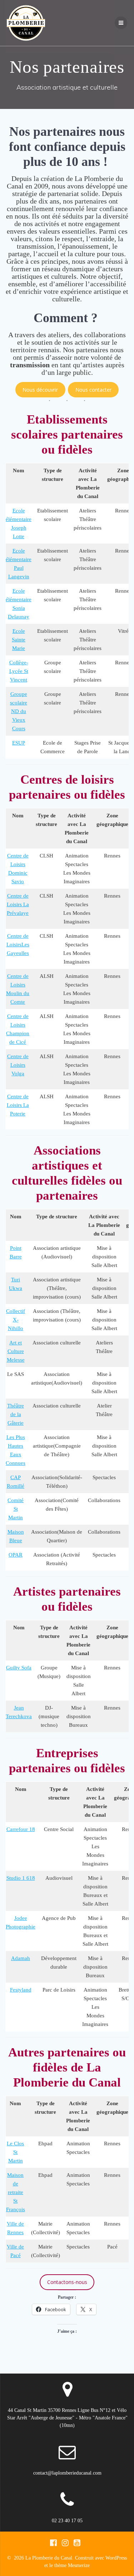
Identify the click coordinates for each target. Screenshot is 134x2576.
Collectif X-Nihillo (16, 1320)
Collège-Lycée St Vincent (19, 671)
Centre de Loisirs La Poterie (18, 1105)
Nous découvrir (40, 390)
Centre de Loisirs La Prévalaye (18, 904)
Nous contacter (93, 390)
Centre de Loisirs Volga (18, 1065)
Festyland (21, 1990)
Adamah (21, 1958)
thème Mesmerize (72, 2565)
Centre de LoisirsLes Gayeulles (18, 945)
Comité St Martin (16, 1509)
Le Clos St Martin (15, 2152)
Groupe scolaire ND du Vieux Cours (19, 711)
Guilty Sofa (19, 1668)
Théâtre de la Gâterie (16, 1414)
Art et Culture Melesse (16, 1351)
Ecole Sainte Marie (19, 640)
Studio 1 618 (21, 1878)
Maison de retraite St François (16, 2192)
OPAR (16, 1555)
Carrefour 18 (21, 1829)
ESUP (19, 743)
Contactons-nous (67, 2282)
